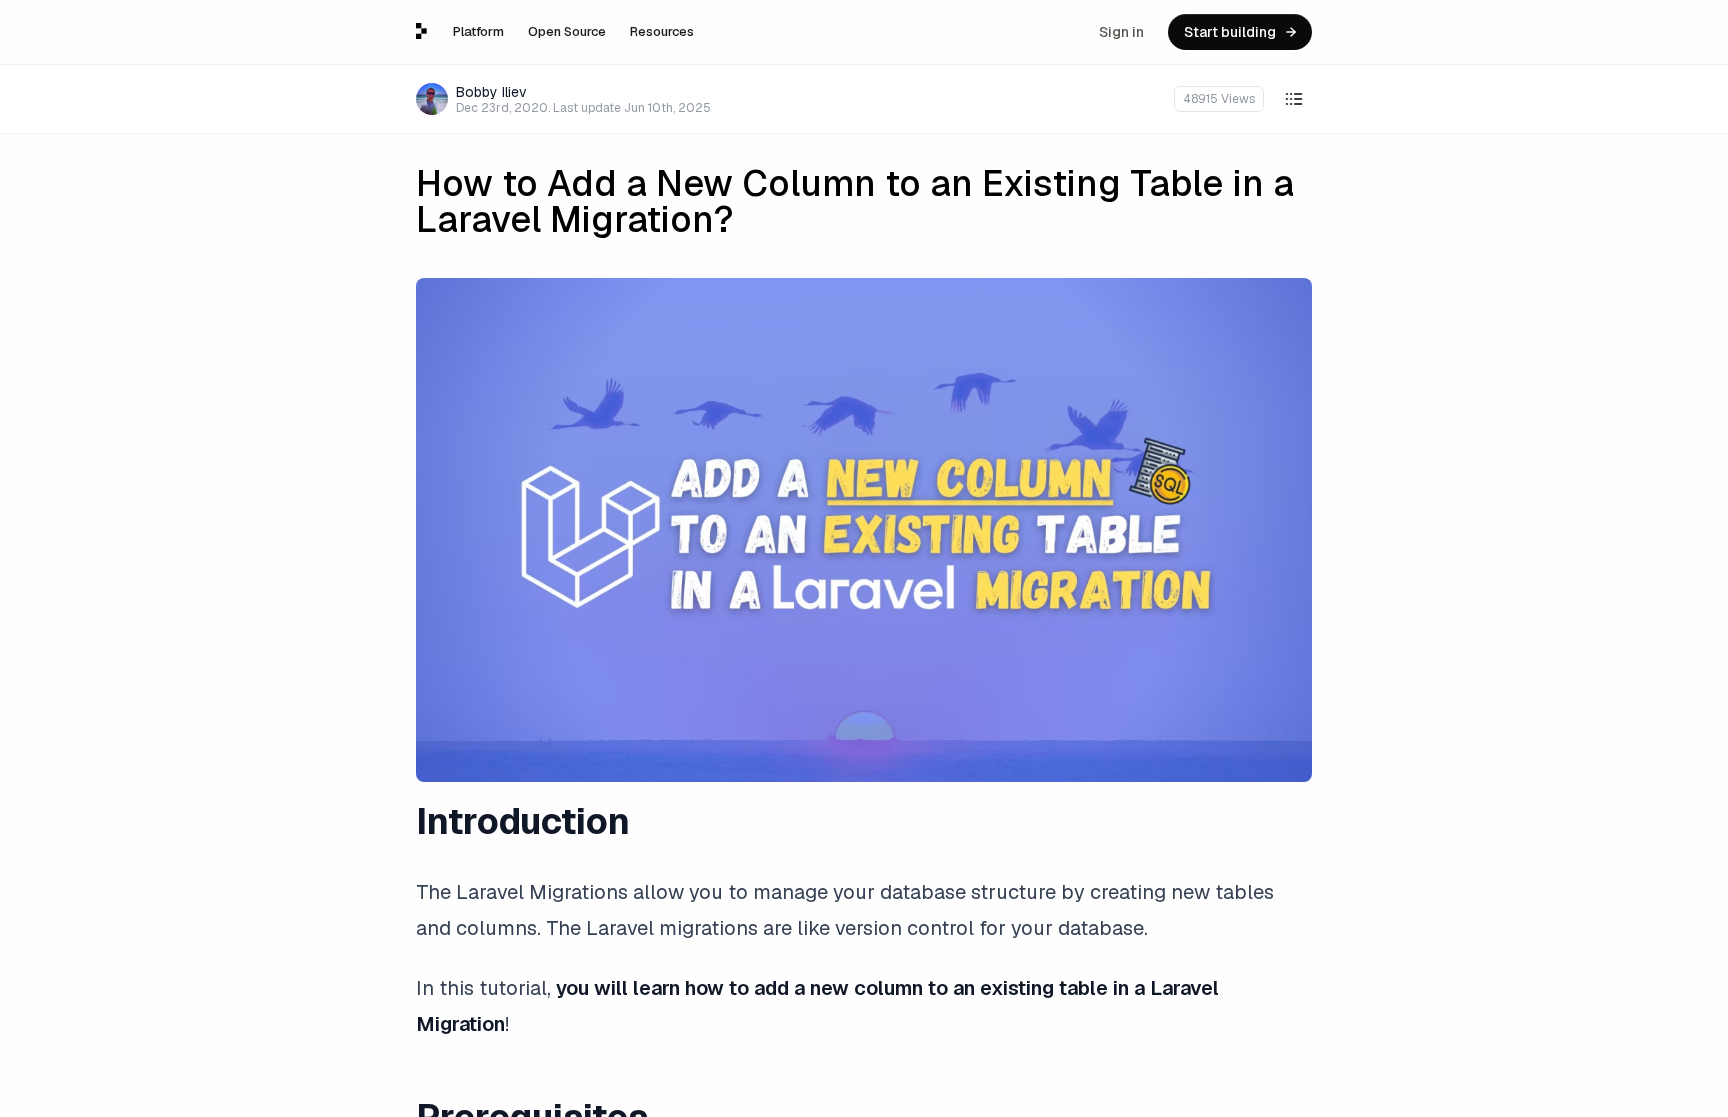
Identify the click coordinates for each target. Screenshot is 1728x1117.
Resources (662, 31)
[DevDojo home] (421, 31)
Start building (1230, 32)
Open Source (567, 31)
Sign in (1121, 32)
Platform (478, 31)
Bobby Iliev (491, 92)
